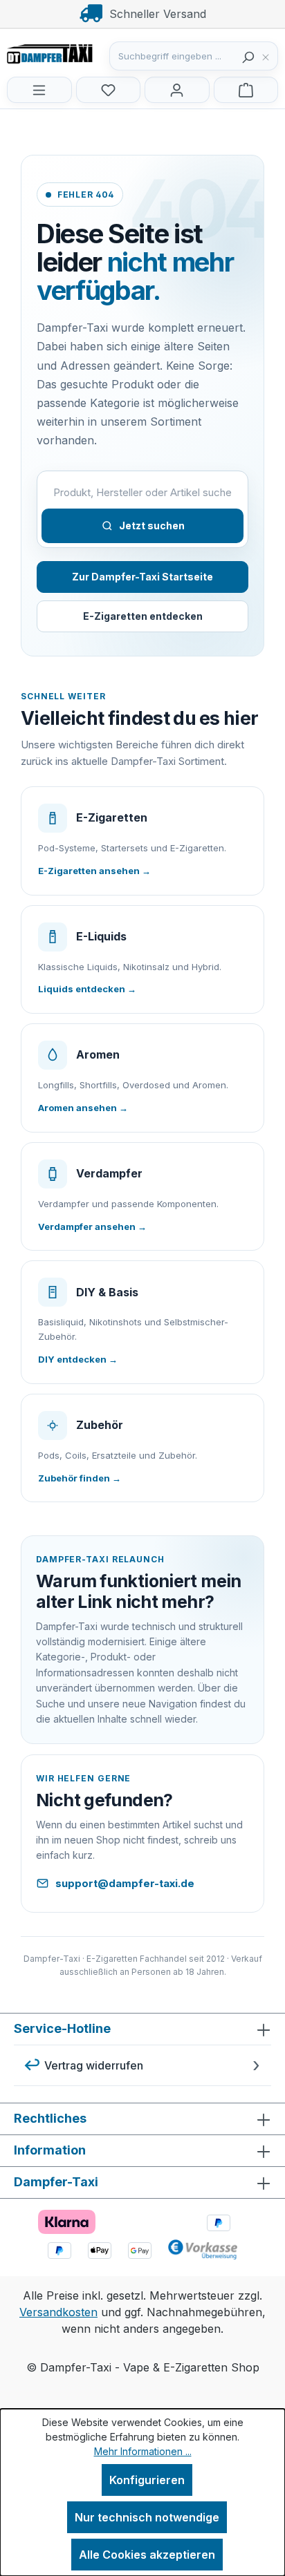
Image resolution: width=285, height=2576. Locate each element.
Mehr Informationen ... (143, 2451)
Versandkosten (58, 2312)
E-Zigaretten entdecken (143, 616)
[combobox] (173, 56)
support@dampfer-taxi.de (125, 1883)
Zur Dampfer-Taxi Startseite (142, 577)
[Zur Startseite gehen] (76, 53)
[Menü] (39, 90)
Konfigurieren (147, 2480)
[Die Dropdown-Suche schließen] (269, 56)
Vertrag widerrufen (94, 2065)
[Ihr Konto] (177, 90)
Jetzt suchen (152, 525)
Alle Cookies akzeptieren (147, 2555)
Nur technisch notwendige (147, 2517)
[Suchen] (248, 56)
